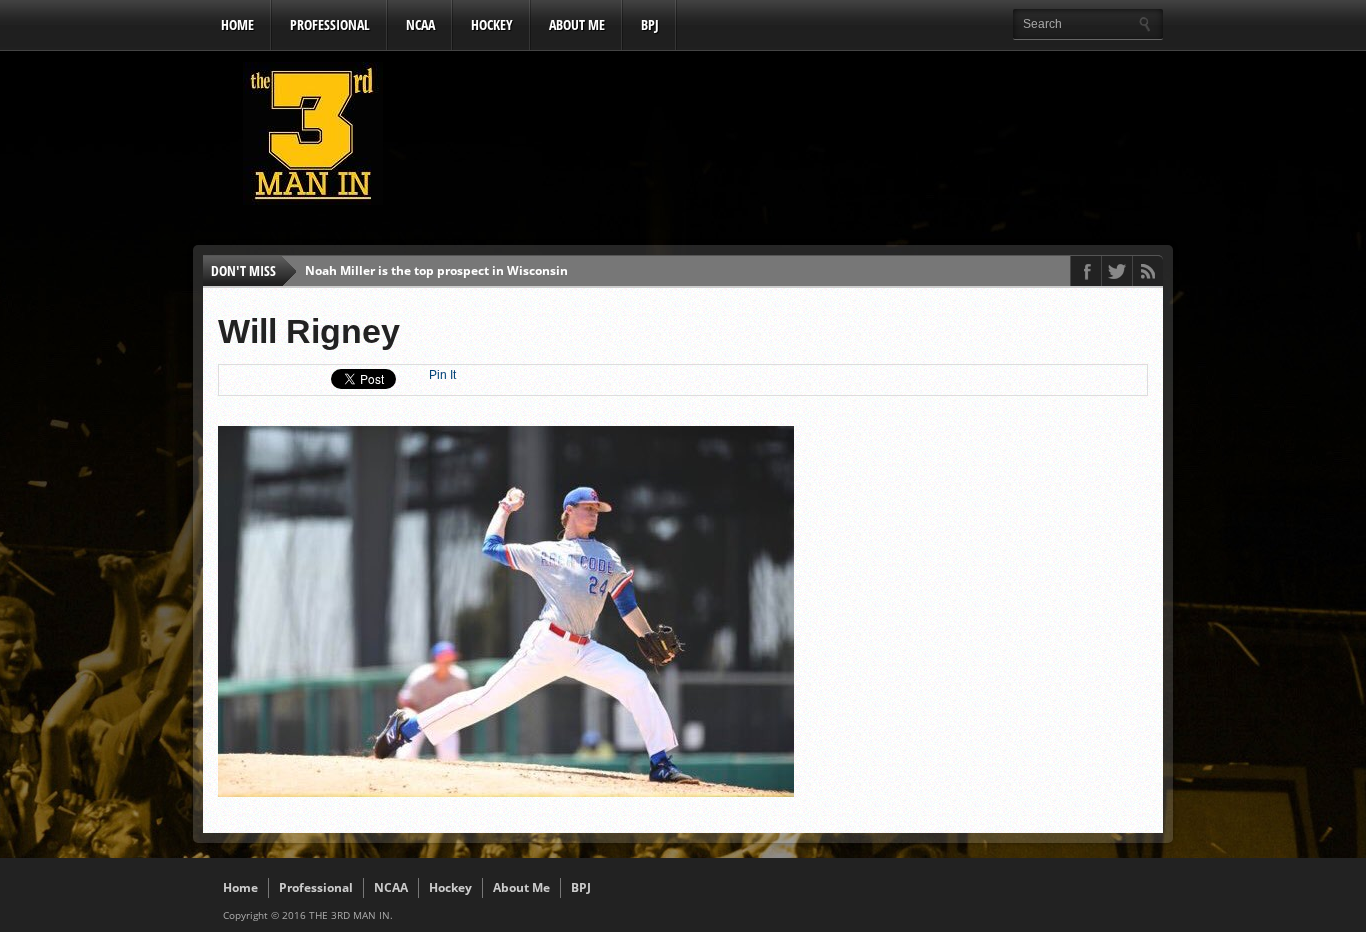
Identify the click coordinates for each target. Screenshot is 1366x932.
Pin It (442, 375)
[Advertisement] (799, 139)
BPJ (650, 24)
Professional (330, 24)
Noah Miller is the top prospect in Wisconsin (436, 270)
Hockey (492, 24)
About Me (577, 24)
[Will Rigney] (506, 792)
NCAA (420, 24)
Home (237, 24)
